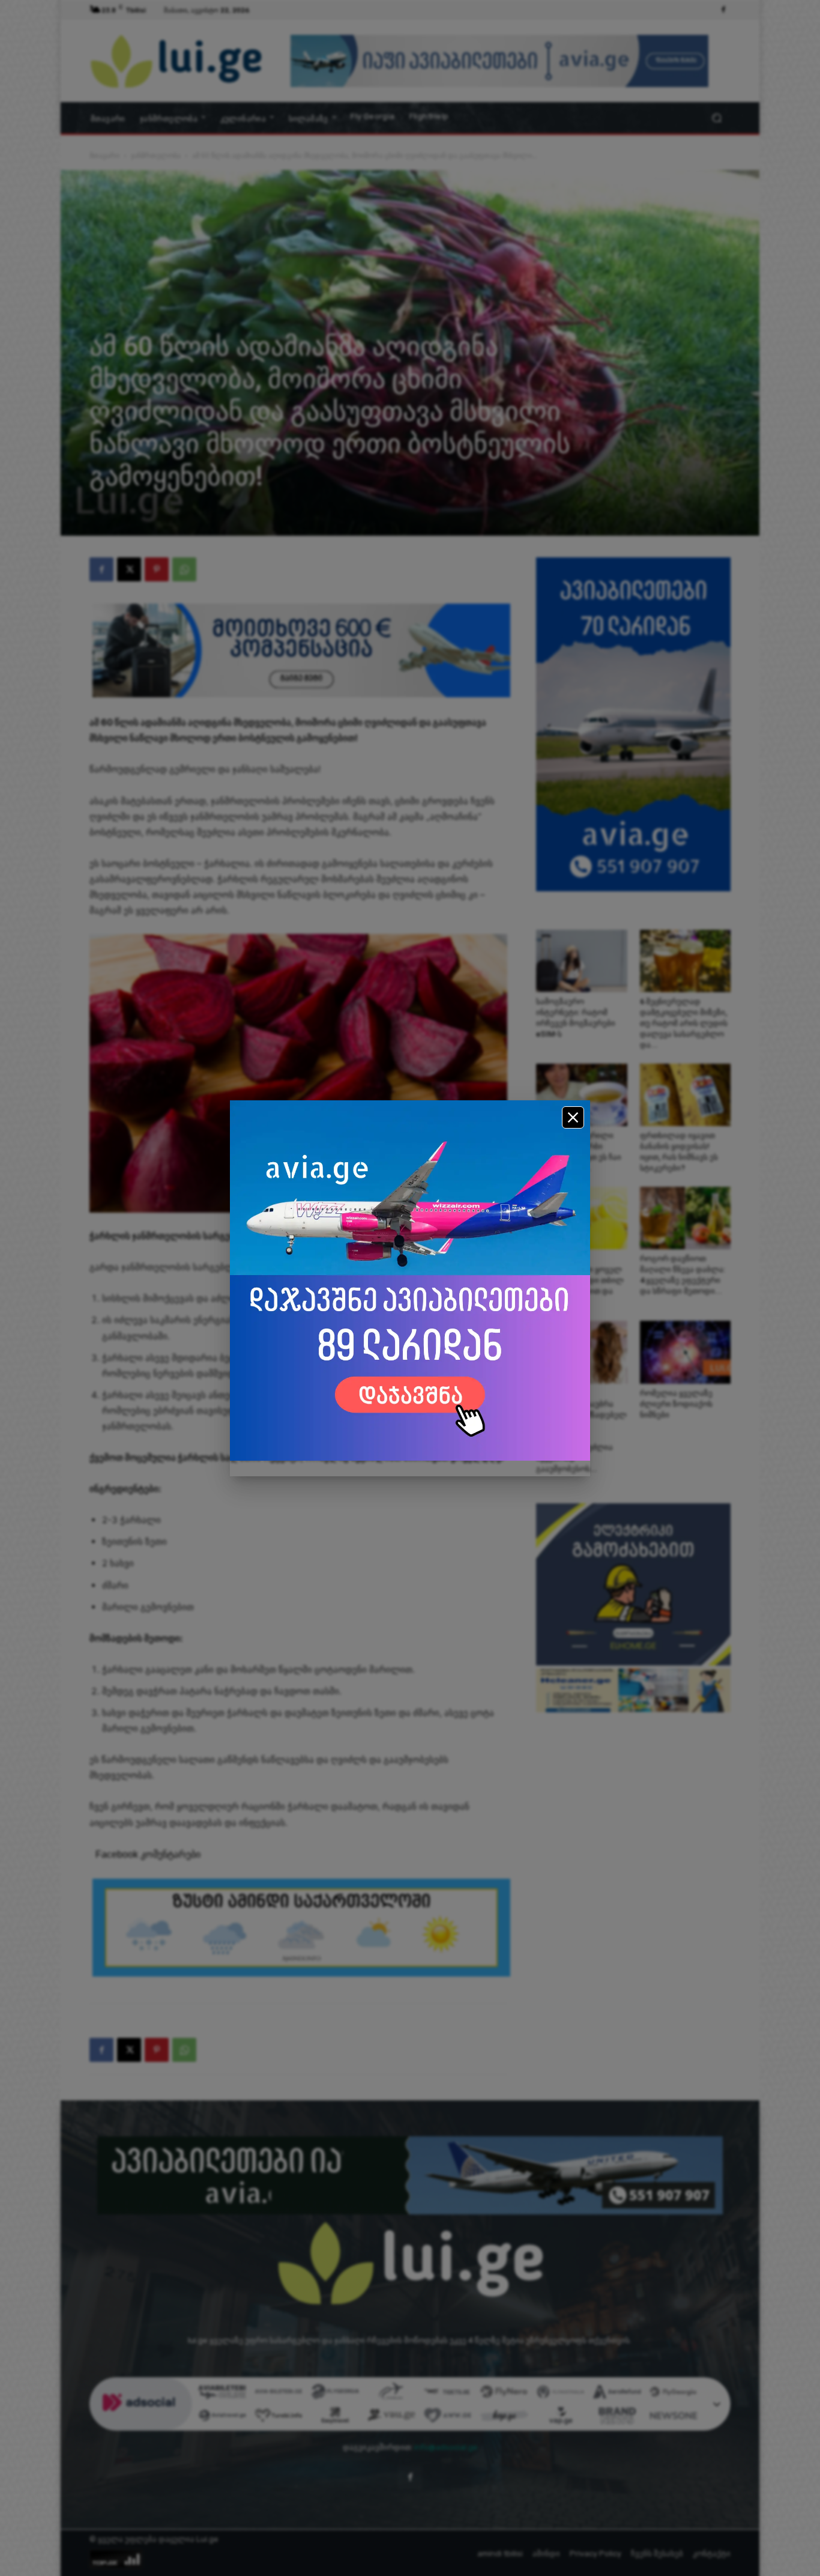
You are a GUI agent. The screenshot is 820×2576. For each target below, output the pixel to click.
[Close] (573, 1117)
